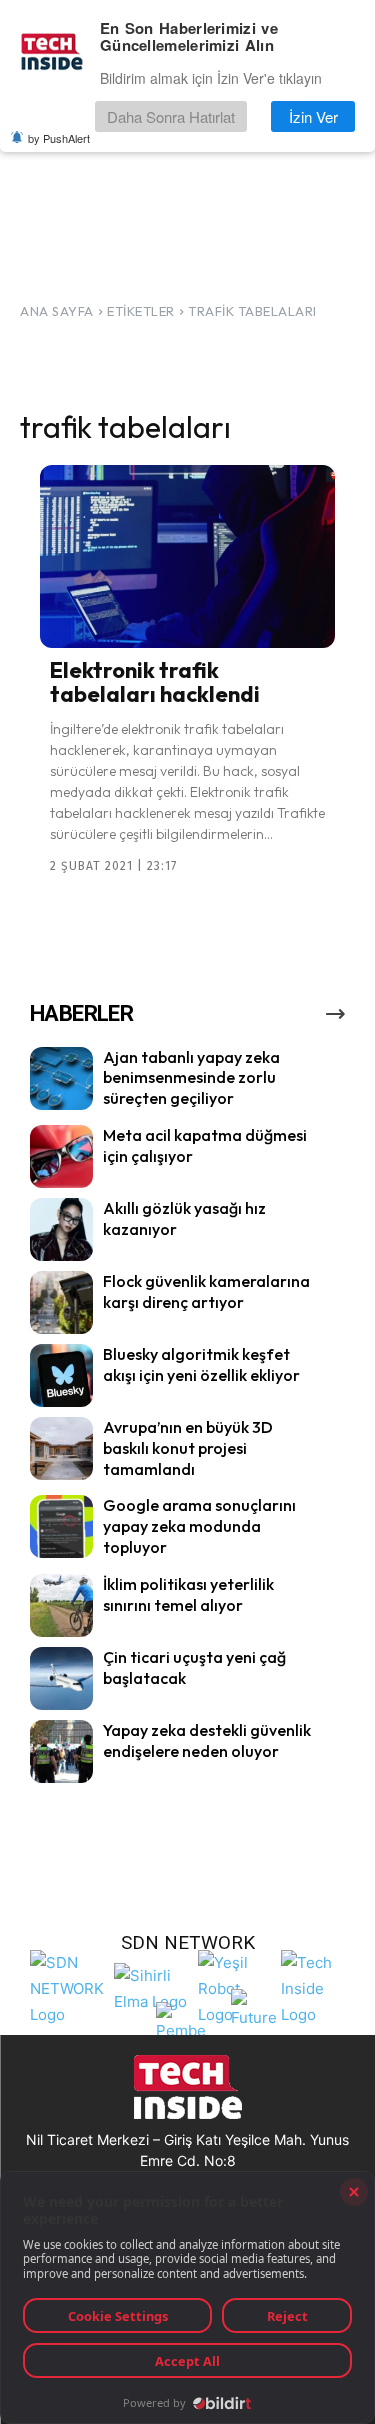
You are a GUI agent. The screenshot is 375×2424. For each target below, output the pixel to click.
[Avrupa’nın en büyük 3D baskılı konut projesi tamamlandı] (61, 1448)
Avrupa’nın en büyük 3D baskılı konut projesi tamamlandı (188, 1448)
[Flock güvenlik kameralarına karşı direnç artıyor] (61, 1302)
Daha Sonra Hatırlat (171, 116)
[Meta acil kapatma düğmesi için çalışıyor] (61, 1156)
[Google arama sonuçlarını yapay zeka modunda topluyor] (61, 1526)
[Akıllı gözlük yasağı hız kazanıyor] (61, 1229)
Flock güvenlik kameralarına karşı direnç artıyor (206, 1291)
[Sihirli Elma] (151, 1986)
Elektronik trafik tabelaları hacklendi (155, 682)
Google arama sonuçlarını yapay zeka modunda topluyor (199, 1526)
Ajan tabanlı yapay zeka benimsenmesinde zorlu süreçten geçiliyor (191, 1078)
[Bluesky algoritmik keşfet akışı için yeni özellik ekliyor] (61, 1375)
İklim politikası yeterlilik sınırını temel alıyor (188, 1594)
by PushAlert (59, 138)
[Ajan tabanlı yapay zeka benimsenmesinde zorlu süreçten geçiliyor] (61, 1078)
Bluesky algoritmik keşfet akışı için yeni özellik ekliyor (201, 1364)
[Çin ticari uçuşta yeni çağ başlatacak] (61, 1678)
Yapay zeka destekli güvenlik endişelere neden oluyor (207, 1740)
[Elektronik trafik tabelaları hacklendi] (187, 556)
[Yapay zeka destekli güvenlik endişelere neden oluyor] (61, 1751)
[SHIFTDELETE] (67, 1986)
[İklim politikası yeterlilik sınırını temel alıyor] (61, 1605)
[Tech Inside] (318, 1986)
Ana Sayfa (57, 311)
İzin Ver (313, 116)
